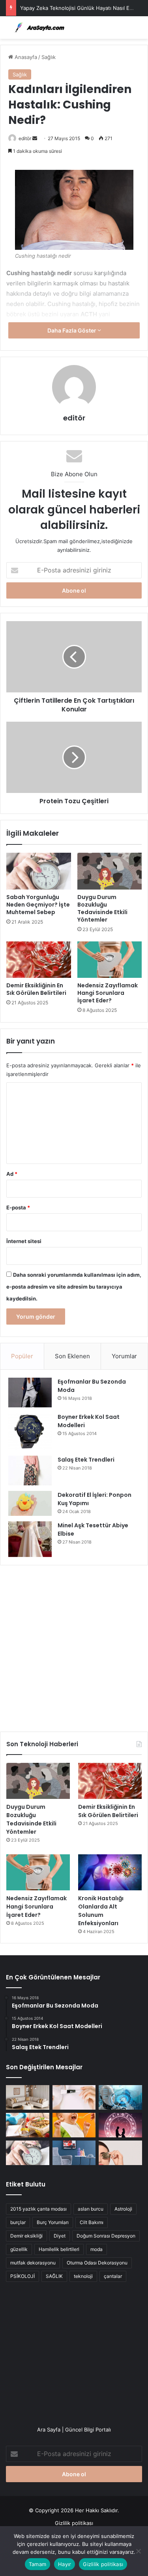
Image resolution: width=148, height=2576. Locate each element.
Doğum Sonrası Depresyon (106, 2236)
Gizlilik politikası (74, 2523)
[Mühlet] (37, 28)
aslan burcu (91, 2209)
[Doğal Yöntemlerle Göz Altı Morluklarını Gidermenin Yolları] (120, 2153)
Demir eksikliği (26, 2236)
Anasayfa (25, 57)
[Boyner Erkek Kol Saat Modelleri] (30, 1432)
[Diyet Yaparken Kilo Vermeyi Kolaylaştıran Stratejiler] (28, 2125)
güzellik (19, 2249)
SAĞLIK (54, 2276)
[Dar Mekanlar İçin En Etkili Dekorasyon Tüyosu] (28, 2097)
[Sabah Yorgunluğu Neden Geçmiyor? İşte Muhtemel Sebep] (39, 871)
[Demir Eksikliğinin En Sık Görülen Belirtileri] (39, 960)
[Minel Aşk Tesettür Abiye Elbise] (30, 1539)
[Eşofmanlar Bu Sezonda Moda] (30, 1393)
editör (25, 138)
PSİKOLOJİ (22, 2276)
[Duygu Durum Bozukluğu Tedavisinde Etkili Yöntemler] (110, 871)
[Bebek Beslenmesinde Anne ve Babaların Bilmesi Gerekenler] (74, 2125)
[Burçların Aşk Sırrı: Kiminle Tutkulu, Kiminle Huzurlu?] (120, 2125)
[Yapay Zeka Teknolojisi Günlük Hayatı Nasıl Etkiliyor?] (120, 2097)
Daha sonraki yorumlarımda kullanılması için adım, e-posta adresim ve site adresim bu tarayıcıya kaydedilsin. (74, 1287)
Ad (12, 1174)
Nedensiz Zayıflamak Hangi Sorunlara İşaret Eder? (108, 993)
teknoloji (83, 2276)
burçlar (18, 2222)
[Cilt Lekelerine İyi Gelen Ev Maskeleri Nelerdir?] (74, 2097)
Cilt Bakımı (92, 2222)
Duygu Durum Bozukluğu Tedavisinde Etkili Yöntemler (102, 908)
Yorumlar (124, 1356)
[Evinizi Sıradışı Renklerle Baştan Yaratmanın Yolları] (74, 2153)
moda (96, 2249)
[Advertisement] (74, 1645)
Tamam (37, 2564)
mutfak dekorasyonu (33, 2263)
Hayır (65, 2564)
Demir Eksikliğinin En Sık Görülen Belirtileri (36, 989)
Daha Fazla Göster (72, 330)
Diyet (60, 2236)
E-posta (18, 1207)
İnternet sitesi (24, 1241)
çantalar (113, 2276)
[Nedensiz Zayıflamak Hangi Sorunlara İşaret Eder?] (110, 960)
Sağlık (49, 57)
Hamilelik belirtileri (59, 2249)
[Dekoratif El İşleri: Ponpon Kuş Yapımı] (30, 1503)
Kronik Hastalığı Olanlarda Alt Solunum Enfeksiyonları (101, 1911)
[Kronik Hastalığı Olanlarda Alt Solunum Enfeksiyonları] (110, 1872)
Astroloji (123, 2209)
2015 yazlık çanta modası (38, 2209)
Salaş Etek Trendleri (86, 1460)
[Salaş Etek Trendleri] (30, 1471)
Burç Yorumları (53, 2222)
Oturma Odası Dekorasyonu (97, 2263)
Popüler (22, 1356)
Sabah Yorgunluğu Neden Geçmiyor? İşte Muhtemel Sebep (38, 905)
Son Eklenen (72, 1356)
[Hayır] (138, 2551)
